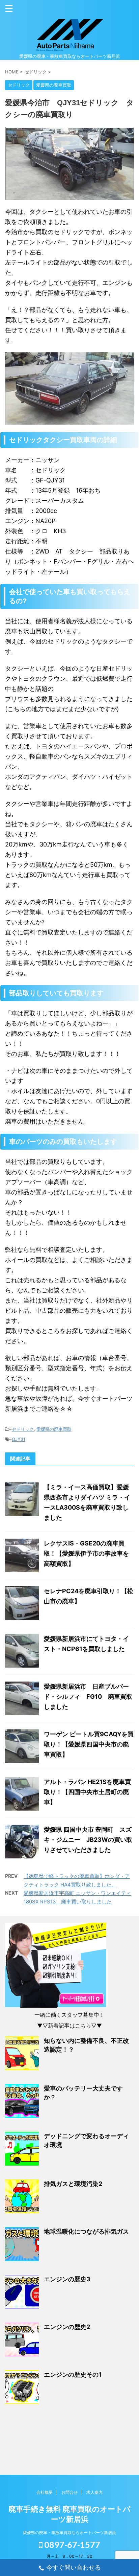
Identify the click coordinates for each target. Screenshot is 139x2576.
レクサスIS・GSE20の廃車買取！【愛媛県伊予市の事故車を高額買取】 (86, 1553)
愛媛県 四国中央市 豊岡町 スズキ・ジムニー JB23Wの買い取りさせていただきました (88, 1840)
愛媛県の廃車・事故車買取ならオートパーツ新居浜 (69, 2533)
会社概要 (45, 2492)
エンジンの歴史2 (67, 2327)
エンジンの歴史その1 (73, 2375)
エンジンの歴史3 (67, 2279)
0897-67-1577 (71, 2545)
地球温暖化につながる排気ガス (86, 2231)
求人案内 (94, 2492)
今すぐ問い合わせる (74, 2567)
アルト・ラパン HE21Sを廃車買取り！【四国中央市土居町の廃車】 (87, 1792)
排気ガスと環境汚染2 (73, 2184)
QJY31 (19, 1439)
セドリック (23, 1429)
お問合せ (69, 2492)
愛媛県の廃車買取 (54, 1429)
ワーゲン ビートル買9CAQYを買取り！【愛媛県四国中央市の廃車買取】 (89, 1744)
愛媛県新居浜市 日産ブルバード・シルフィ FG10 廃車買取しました (88, 1697)
